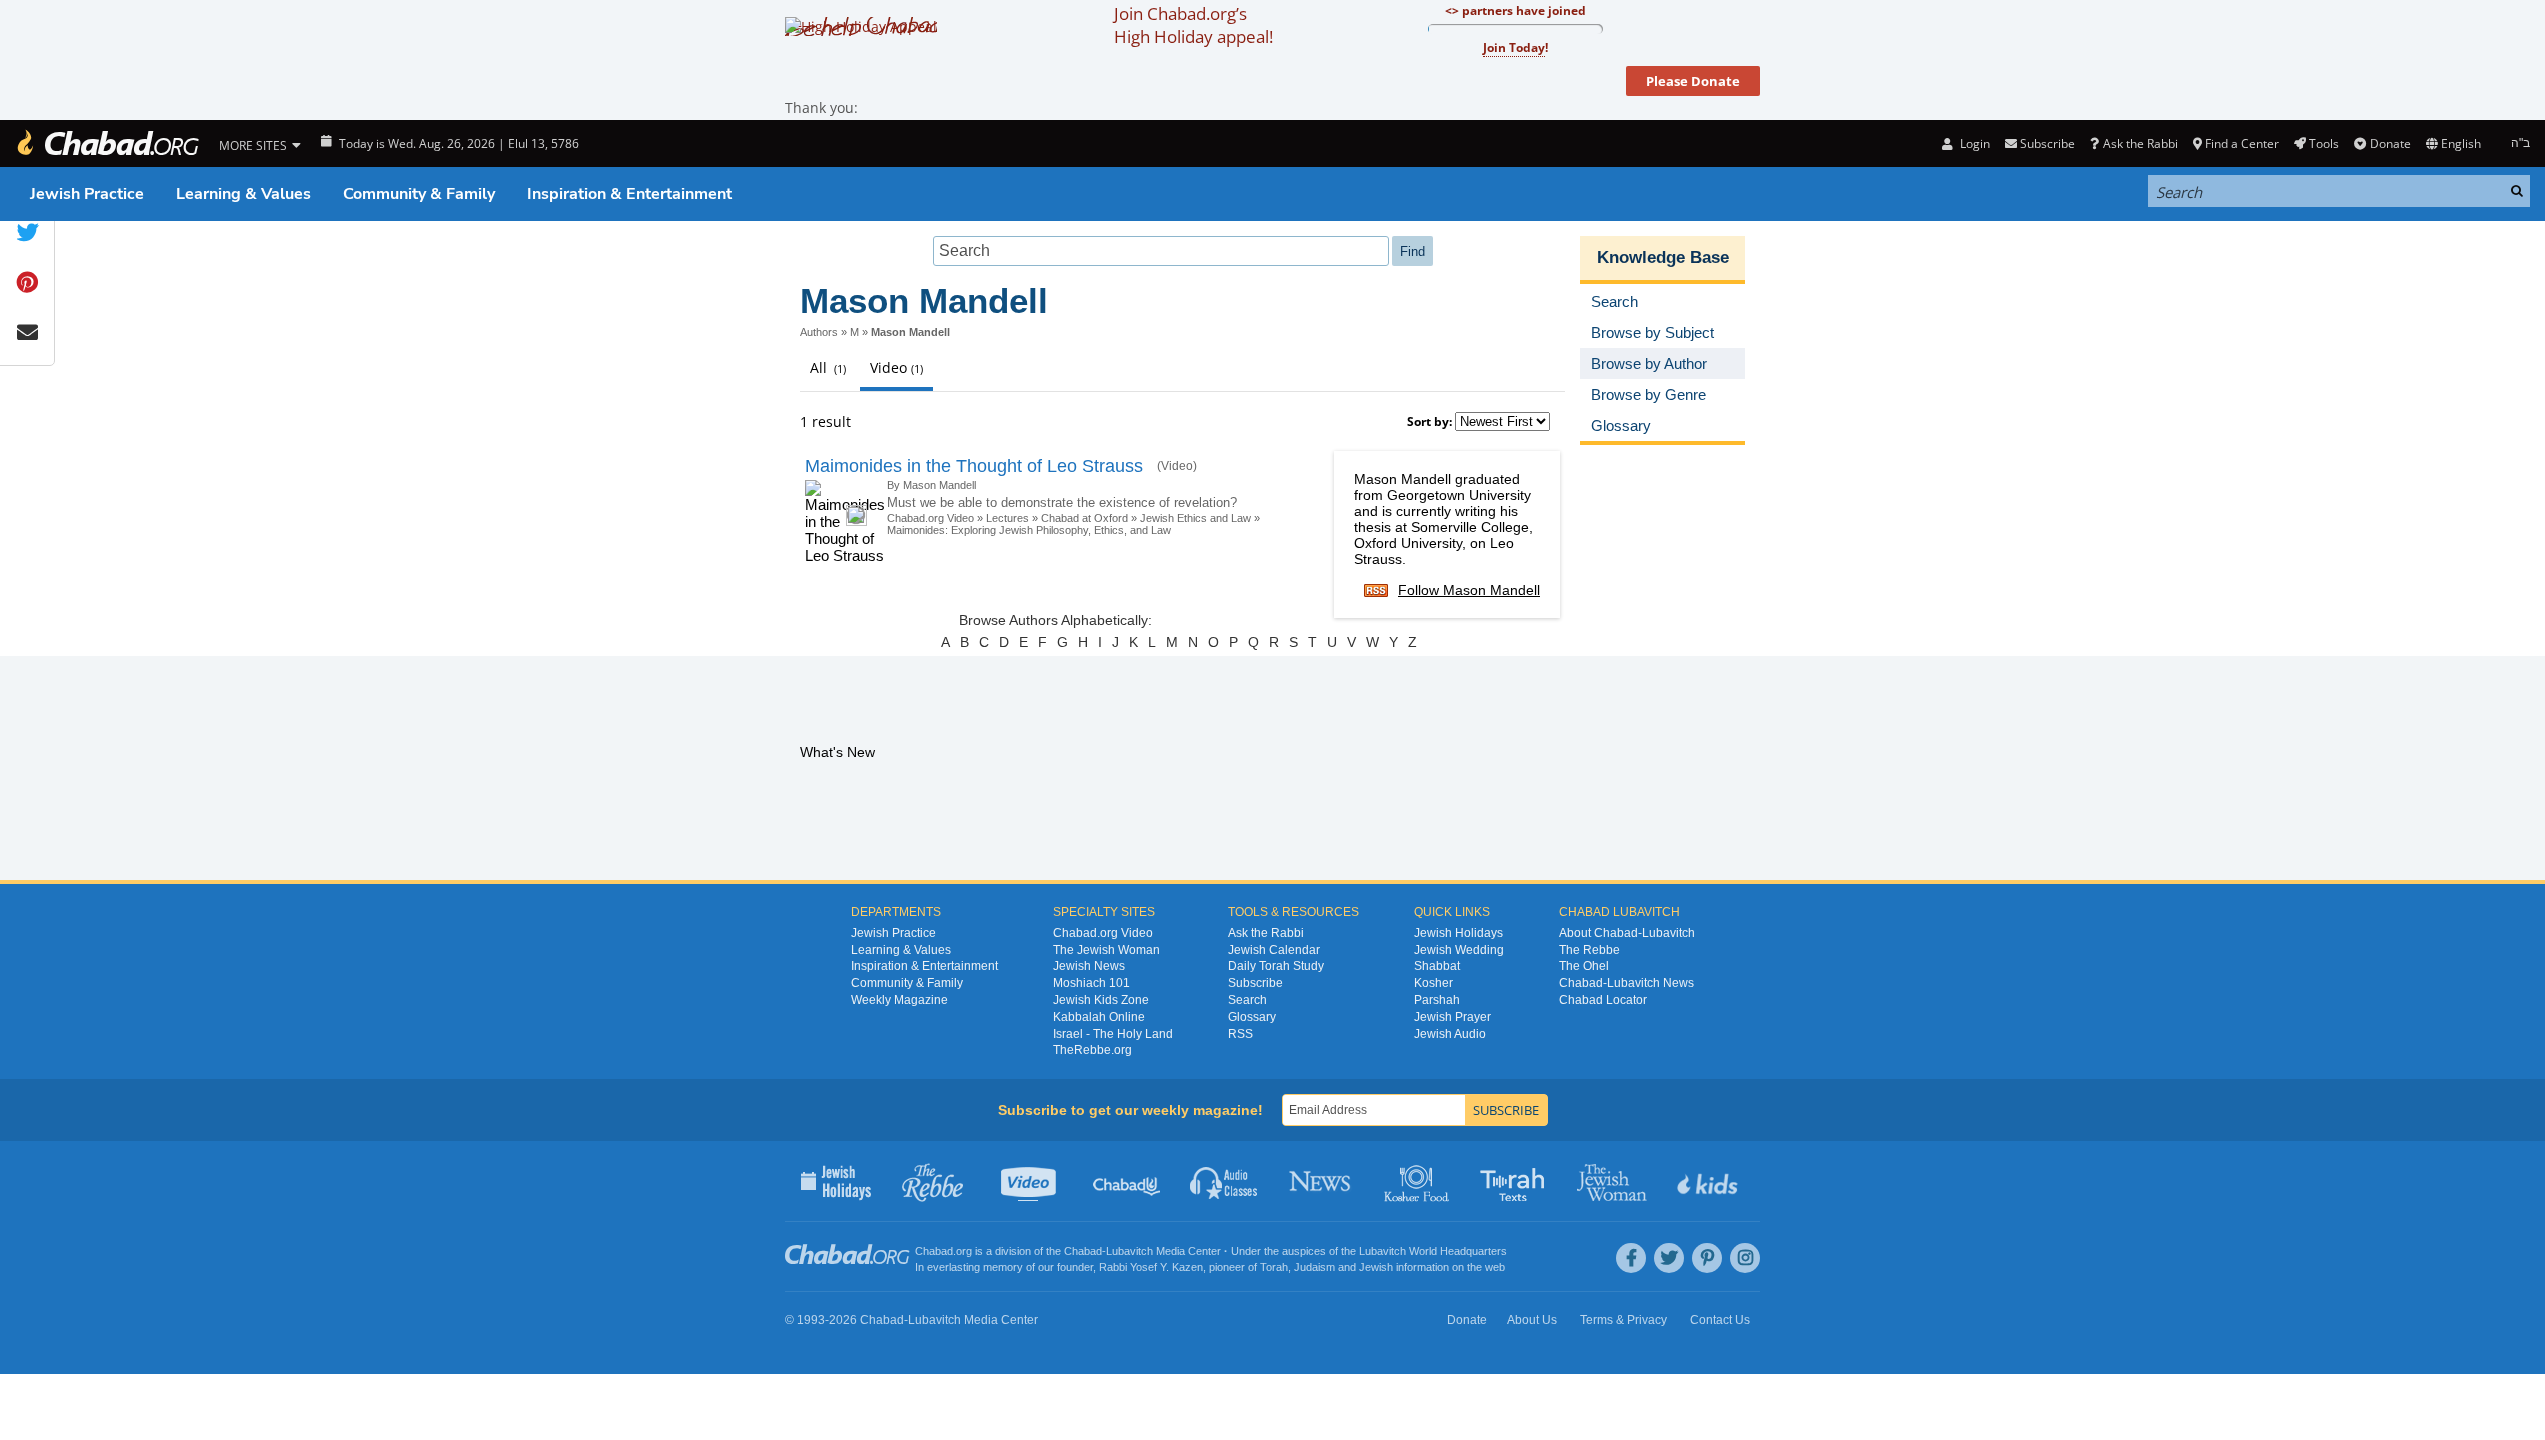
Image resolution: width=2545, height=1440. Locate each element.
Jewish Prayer (1452, 1017)
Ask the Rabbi (2140, 143)
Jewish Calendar (1274, 950)
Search (1247, 1000)
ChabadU (1127, 1181)
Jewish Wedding (1459, 950)
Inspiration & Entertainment (629, 194)
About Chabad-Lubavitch (1627, 933)
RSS (1240, 1034)
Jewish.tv (1030, 1181)
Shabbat (1437, 966)
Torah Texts (1515, 1181)
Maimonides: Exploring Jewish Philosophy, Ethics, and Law (1029, 530)
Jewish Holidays (1458, 933)
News (1321, 1181)
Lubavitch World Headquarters (1433, 1251)
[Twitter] (1669, 1258)
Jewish (1376, 1267)
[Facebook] (1631, 1258)
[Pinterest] (1707, 1258)
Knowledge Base (1663, 257)
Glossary (1252, 1017)
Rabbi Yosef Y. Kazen (1151, 1267)
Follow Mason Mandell (1469, 590)
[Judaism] (107, 143)
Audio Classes (1224, 1181)
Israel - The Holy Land (1113, 1034)
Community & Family (419, 194)
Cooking (1418, 1181)
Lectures (1007, 518)
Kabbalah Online (1099, 1017)
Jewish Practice (87, 194)
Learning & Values (243, 194)
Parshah (1437, 1000)
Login (1973, 143)
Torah (1274, 1267)
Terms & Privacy (1623, 1320)
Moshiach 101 (1091, 983)
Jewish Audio (1450, 1034)
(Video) (1177, 466)
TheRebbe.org (1092, 1050)
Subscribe (1255, 983)
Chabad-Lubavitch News (1626, 983)
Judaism (1314, 1267)
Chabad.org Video (930, 518)
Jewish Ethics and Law (1195, 518)
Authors (819, 332)
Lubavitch (1129, 1251)
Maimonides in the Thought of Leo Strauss (974, 466)
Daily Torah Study (1276, 966)
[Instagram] (1745, 1258)
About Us (1532, 1320)
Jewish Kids (1709, 1181)
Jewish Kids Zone (1101, 1000)
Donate (2390, 143)
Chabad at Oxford (1084, 518)
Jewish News (1089, 966)
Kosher (1433, 983)
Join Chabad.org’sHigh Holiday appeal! (1193, 25)
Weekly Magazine (899, 1000)
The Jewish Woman (1106, 950)
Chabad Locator (1603, 1000)
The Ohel (1584, 966)
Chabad (1083, 1251)
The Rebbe (1589, 950)
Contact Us (1720, 1320)
